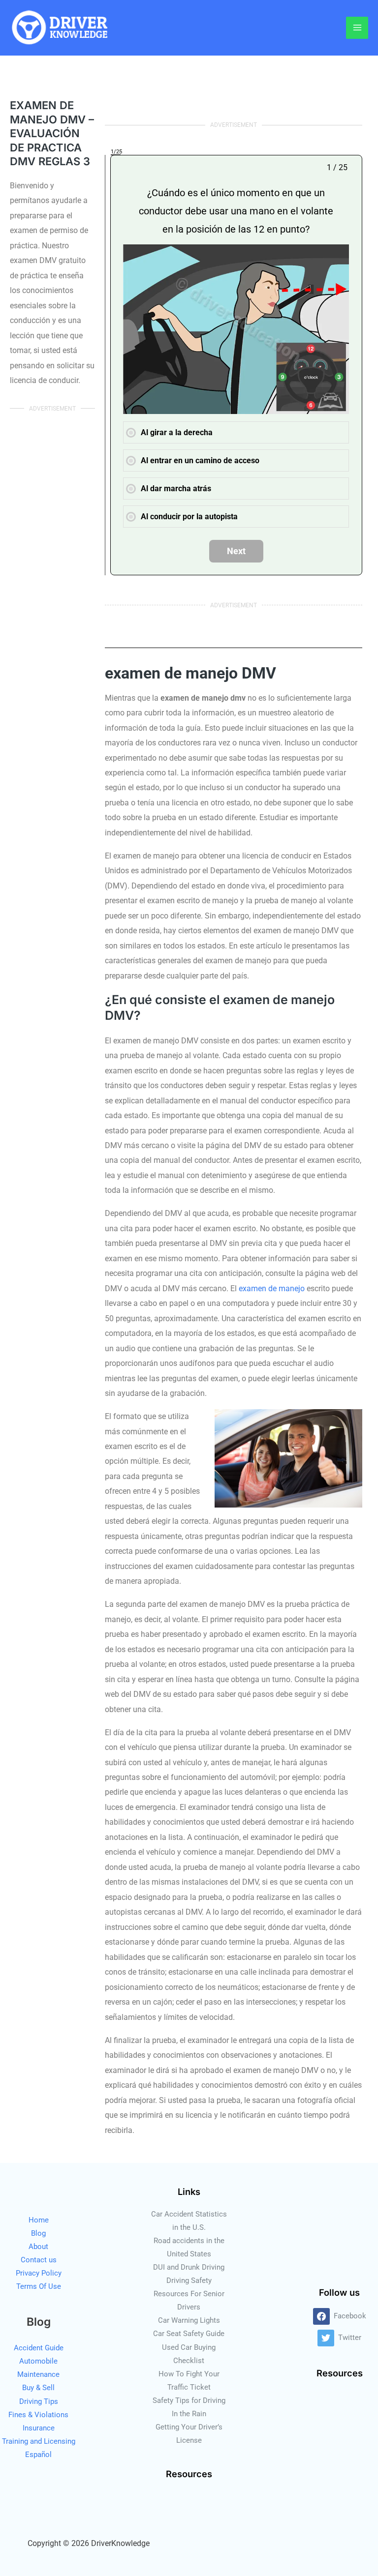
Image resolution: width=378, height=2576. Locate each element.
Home (39, 2220)
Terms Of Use (39, 2286)
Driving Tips (39, 2401)
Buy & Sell (38, 2388)
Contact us (39, 2260)
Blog (38, 2233)
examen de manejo (272, 1288)
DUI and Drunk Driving (189, 2267)
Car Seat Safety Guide (189, 2334)
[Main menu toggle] (357, 28)
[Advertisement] (52, 581)
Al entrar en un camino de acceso (200, 460)
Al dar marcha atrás (176, 489)
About (38, 2247)
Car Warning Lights (189, 2320)
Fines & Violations (38, 2415)
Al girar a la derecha (177, 432)
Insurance (39, 2428)
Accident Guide (39, 2348)
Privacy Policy (39, 2273)
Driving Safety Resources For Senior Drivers (189, 2294)
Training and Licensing (39, 2441)
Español (38, 2455)
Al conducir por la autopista (189, 517)
